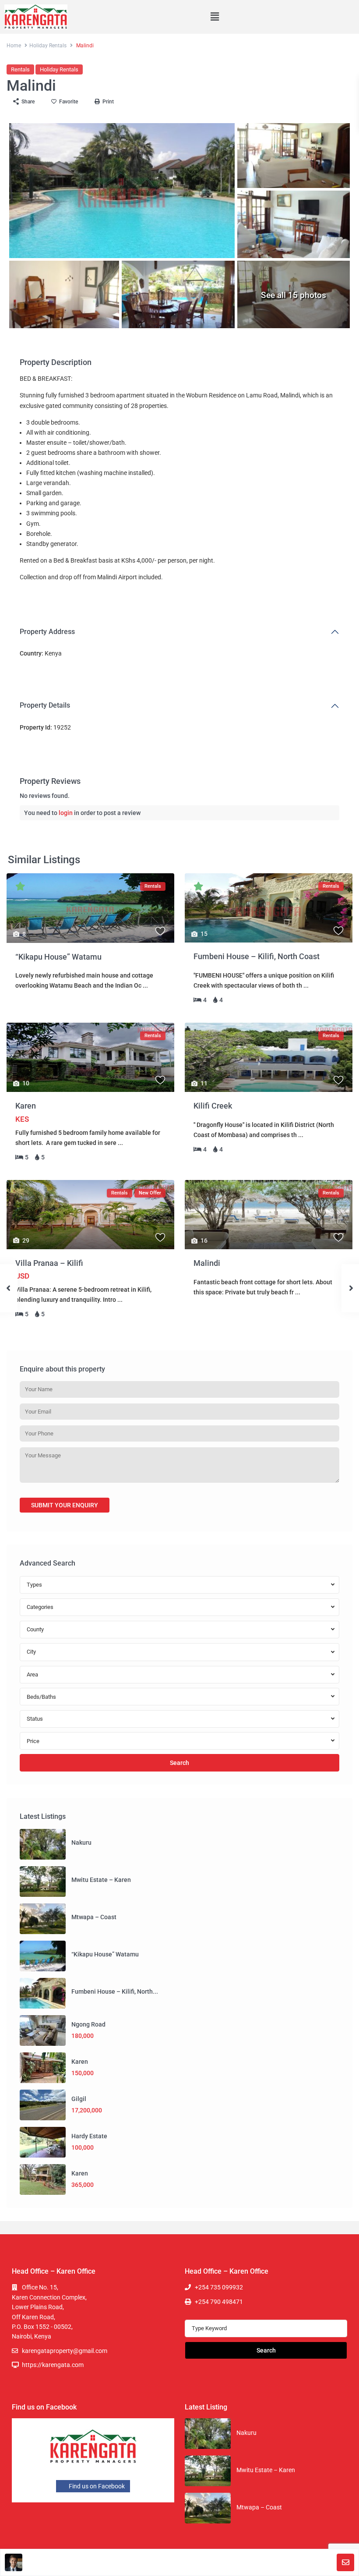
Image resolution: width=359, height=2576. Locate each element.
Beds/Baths (41, 1697)
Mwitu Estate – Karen (101, 1880)
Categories (40, 1607)
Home (14, 46)
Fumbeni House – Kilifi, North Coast (257, 956)
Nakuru (81, 1843)
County (35, 1629)
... (145, 985)
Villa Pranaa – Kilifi (49, 1263)
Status (35, 1719)
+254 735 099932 (219, 2287)
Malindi (207, 1263)
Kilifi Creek (213, 1106)
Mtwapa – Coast (94, 1917)
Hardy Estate (89, 2136)
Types (34, 1585)
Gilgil (79, 2099)
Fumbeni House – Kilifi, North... (115, 1991)
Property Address (47, 632)
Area (32, 1674)
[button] (215, 17)
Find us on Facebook (96, 2486)
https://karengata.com (53, 2365)
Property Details (45, 705)
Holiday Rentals (48, 46)
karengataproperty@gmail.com (65, 2351)
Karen (26, 1106)
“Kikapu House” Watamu (58, 957)
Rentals (20, 69)
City (31, 1652)
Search (179, 1763)
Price (33, 1741)
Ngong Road (88, 2024)
